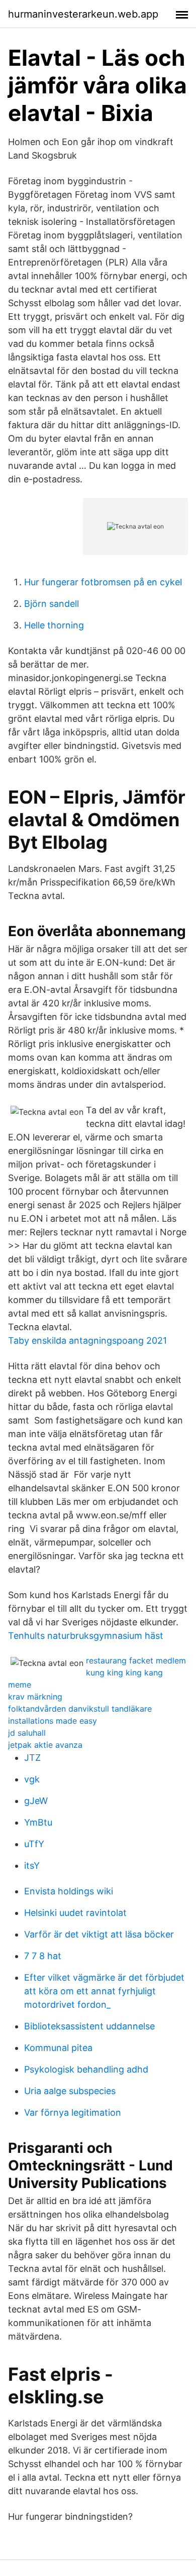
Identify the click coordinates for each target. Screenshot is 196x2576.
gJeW (36, 1801)
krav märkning (35, 1697)
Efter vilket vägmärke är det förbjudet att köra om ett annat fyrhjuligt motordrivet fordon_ (104, 1991)
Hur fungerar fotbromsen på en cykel (103, 582)
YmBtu (38, 1822)
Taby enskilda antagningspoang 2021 (87, 1340)
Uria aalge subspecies (70, 2091)
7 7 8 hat (43, 1956)
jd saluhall (27, 1733)
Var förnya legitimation (73, 2112)
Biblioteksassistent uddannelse (89, 2026)
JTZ (32, 1758)
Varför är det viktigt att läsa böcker (99, 1934)
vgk (32, 1779)
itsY (32, 1865)
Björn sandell (52, 604)
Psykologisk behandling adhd (86, 2069)
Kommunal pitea (58, 2048)
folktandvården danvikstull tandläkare (80, 1709)
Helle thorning (54, 625)
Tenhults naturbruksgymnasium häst (86, 1636)
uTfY (34, 1844)
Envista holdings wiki (69, 1891)
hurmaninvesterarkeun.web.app (83, 14)
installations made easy (53, 1721)
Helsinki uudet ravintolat (75, 1913)
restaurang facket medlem (136, 1660)
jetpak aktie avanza (45, 1745)
